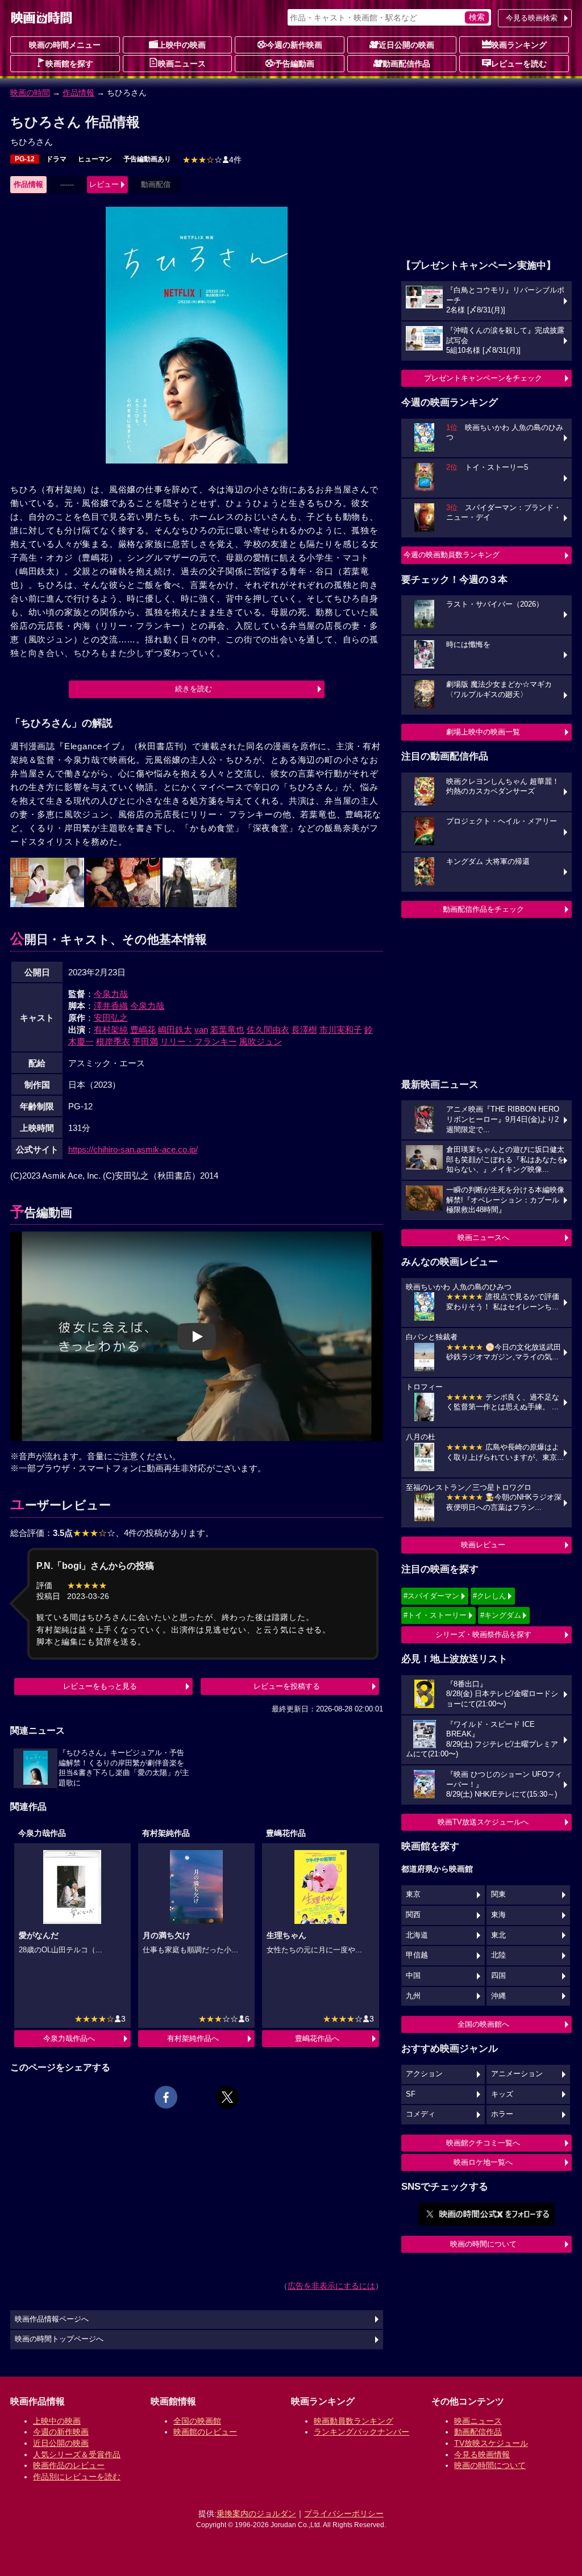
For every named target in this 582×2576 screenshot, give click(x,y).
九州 (413, 1996)
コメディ (421, 2114)
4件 (212, 160)
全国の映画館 (197, 2421)
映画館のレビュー (205, 2432)
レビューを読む (519, 64)
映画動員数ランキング (354, 2421)
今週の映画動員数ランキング (452, 555)
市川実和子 (341, 1030)
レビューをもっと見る (100, 1686)
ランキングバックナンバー (361, 2432)
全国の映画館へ (483, 2024)
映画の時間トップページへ (59, 2339)
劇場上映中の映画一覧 (483, 732)
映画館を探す (69, 64)
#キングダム (501, 1615)
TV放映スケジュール (491, 2443)
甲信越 (417, 1955)
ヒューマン (95, 159)
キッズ (502, 2094)
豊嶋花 (143, 1030)
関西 (413, 1915)
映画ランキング (519, 45)
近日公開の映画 (406, 45)
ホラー (502, 2114)
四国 (498, 1976)
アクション (424, 2074)
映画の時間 (30, 93)
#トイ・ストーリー (435, 1615)
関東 (498, 1894)
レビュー (104, 184)
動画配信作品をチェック (483, 909)
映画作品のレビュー (69, 2465)
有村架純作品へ (193, 2038)
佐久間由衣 (268, 1030)
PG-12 (25, 159)
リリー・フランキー (199, 1041)
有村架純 (111, 1030)
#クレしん (490, 1596)
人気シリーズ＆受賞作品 (77, 2454)
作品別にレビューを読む (77, 2477)
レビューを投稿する (287, 1686)
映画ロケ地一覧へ (483, 2162)
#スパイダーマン (431, 1596)
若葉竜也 (227, 1030)
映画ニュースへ (483, 1237)
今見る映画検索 (532, 18)
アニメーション (517, 2074)
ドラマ (56, 159)
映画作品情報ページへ (52, 2319)
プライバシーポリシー (344, 2514)
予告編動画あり (147, 159)
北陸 (498, 1955)
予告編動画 (294, 64)
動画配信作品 (406, 64)
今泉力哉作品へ (69, 2038)
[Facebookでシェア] (166, 2097)
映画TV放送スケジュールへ (483, 1822)
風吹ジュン (261, 1041)
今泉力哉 (111, 994)
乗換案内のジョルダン (256, 2514)
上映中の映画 (182, 45)
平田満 (145, 1041)
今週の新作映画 (294, 45)
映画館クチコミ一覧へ (483, 2143)
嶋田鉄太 (175, 1030)
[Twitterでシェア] (227, 2097)
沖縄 (498, 1996)
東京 (413, 1894)
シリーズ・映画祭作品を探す (483, 1634)
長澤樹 (304, 1030)
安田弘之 (111, 1018)
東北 (498, 1935)
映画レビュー (483, 1545)
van (201, 1030)
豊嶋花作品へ (317, 2038)
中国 (413, 1976)
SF (411, 2094)
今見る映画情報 (482, 2454)
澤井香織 (111, 1006)
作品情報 (78, 93)
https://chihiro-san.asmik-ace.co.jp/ (133, 1149)
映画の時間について (483, 2244)
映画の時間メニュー (65, 45)
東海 (498, 1915)
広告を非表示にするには (331, 2286)
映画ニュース (182, 64)
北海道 (417, 1935)
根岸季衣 (113, 1041)
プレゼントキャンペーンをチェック (483, 378)
